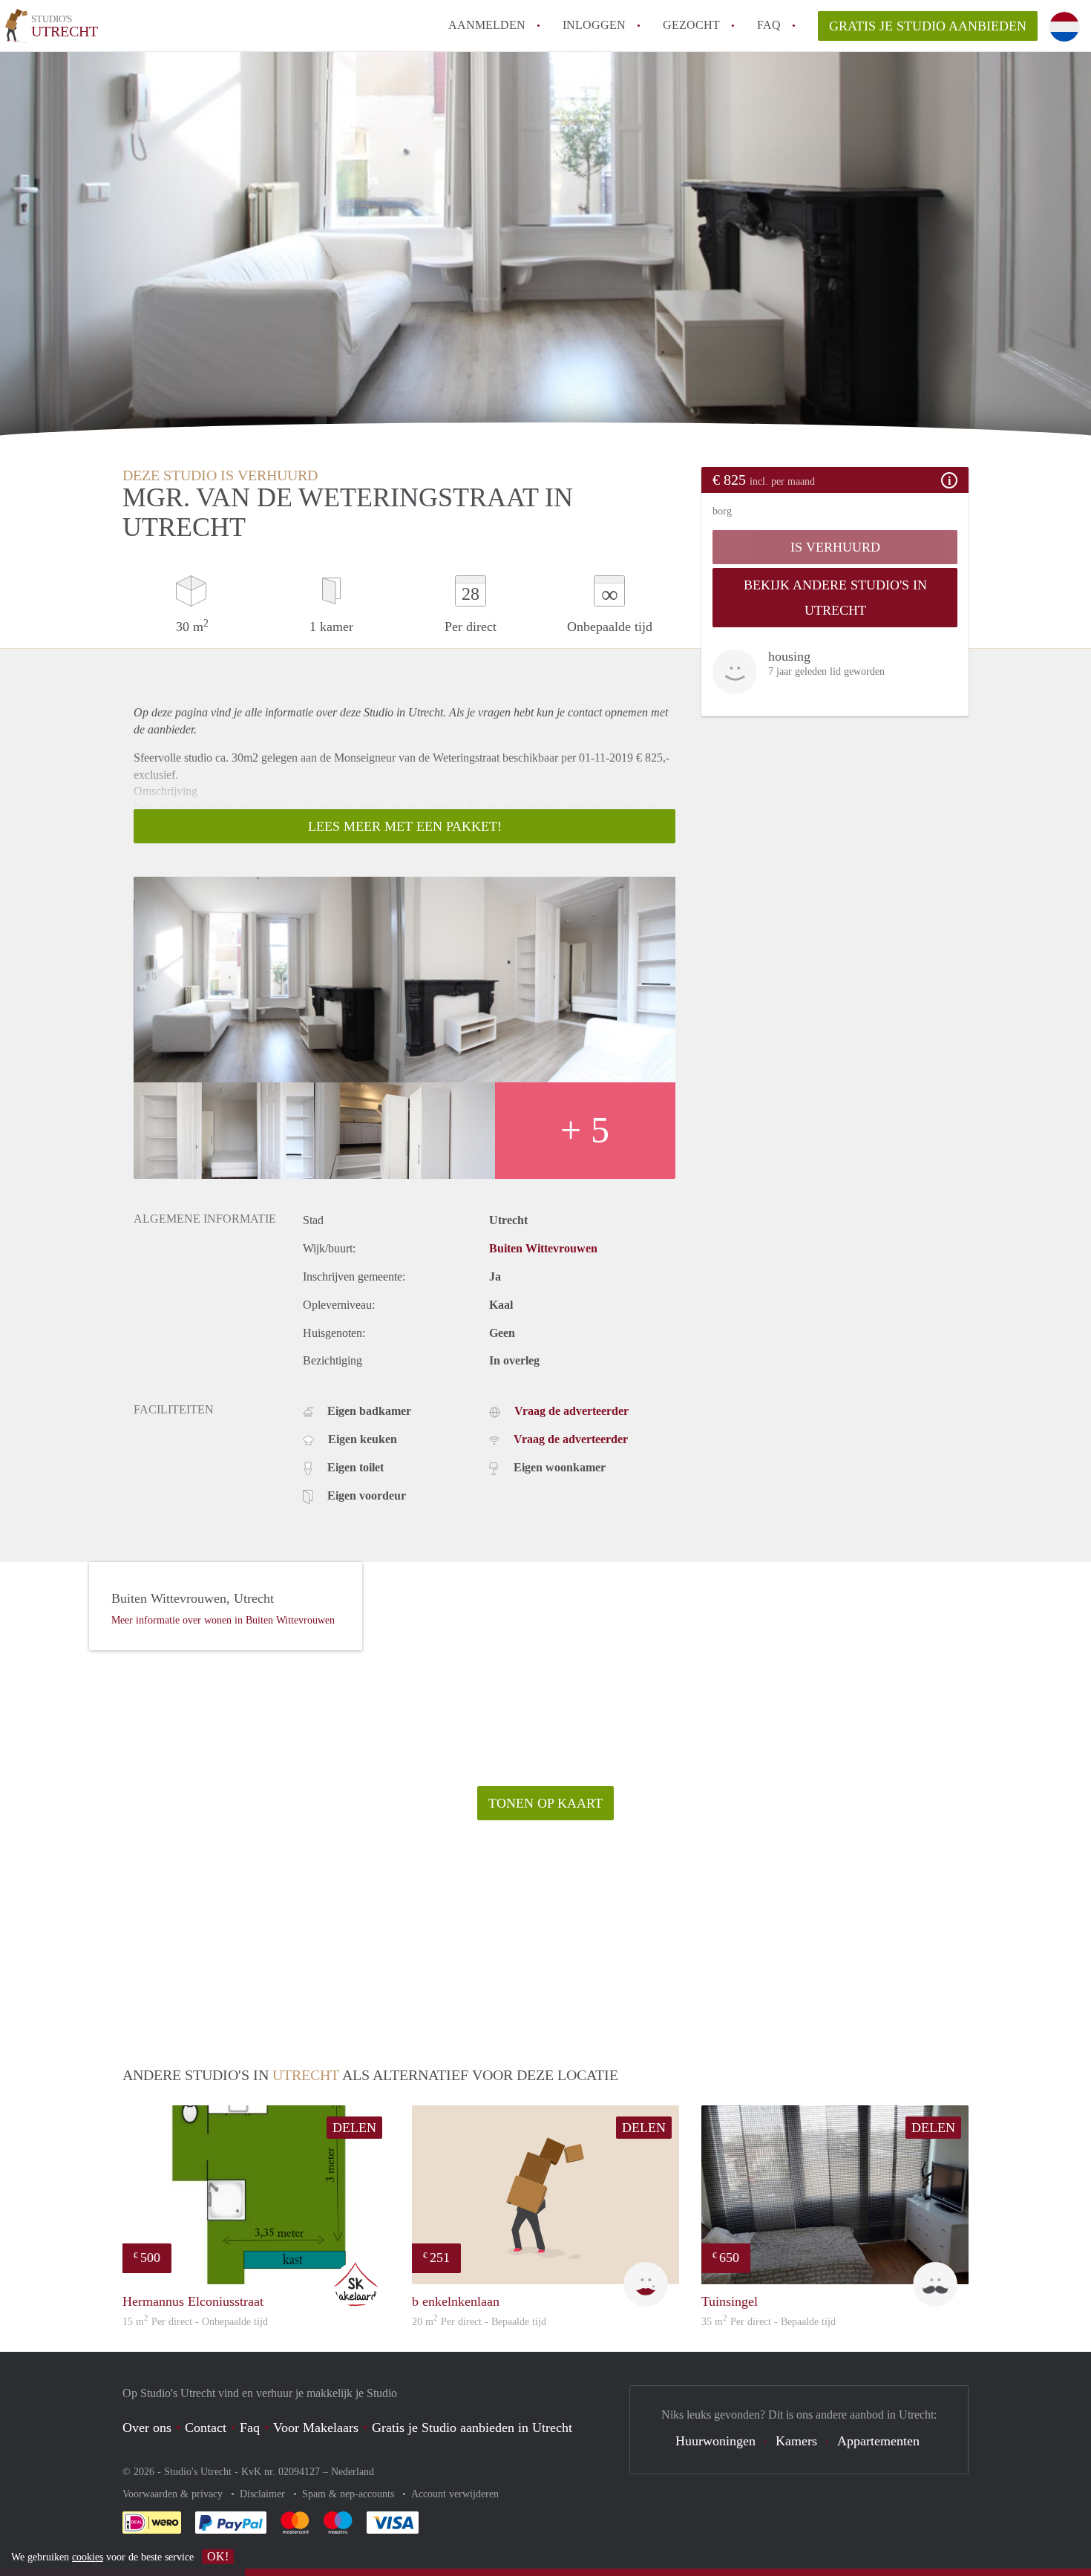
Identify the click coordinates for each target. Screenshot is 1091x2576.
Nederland (353, 2472)
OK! (218, 2556)
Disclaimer (264, 2494)
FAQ (769, 25)
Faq (250, 2428)
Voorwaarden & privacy (174, 2494)
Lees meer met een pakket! (405, 826)
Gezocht (691, 25)
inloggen (594, 25)
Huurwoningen (715, 2441)
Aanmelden (487, 25)
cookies (88, 2557)
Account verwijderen (455, 2494)
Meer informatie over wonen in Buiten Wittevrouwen (223, 1620)
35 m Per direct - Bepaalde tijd (769, 2322)
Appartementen (878, 2441)
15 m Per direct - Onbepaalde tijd (195, 2322)
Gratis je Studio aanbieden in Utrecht (472, 2428)
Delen (354, 2128)
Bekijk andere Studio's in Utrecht (835, 598)
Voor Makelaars (316, 2428)
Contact (206, 2428)
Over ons (147, 2428)
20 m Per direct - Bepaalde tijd (479, 2322)
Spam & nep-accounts (350, 2494)
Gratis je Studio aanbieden (928, 26)
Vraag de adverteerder (571, 1411)
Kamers (796, 2441)
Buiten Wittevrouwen (543, 1248)
